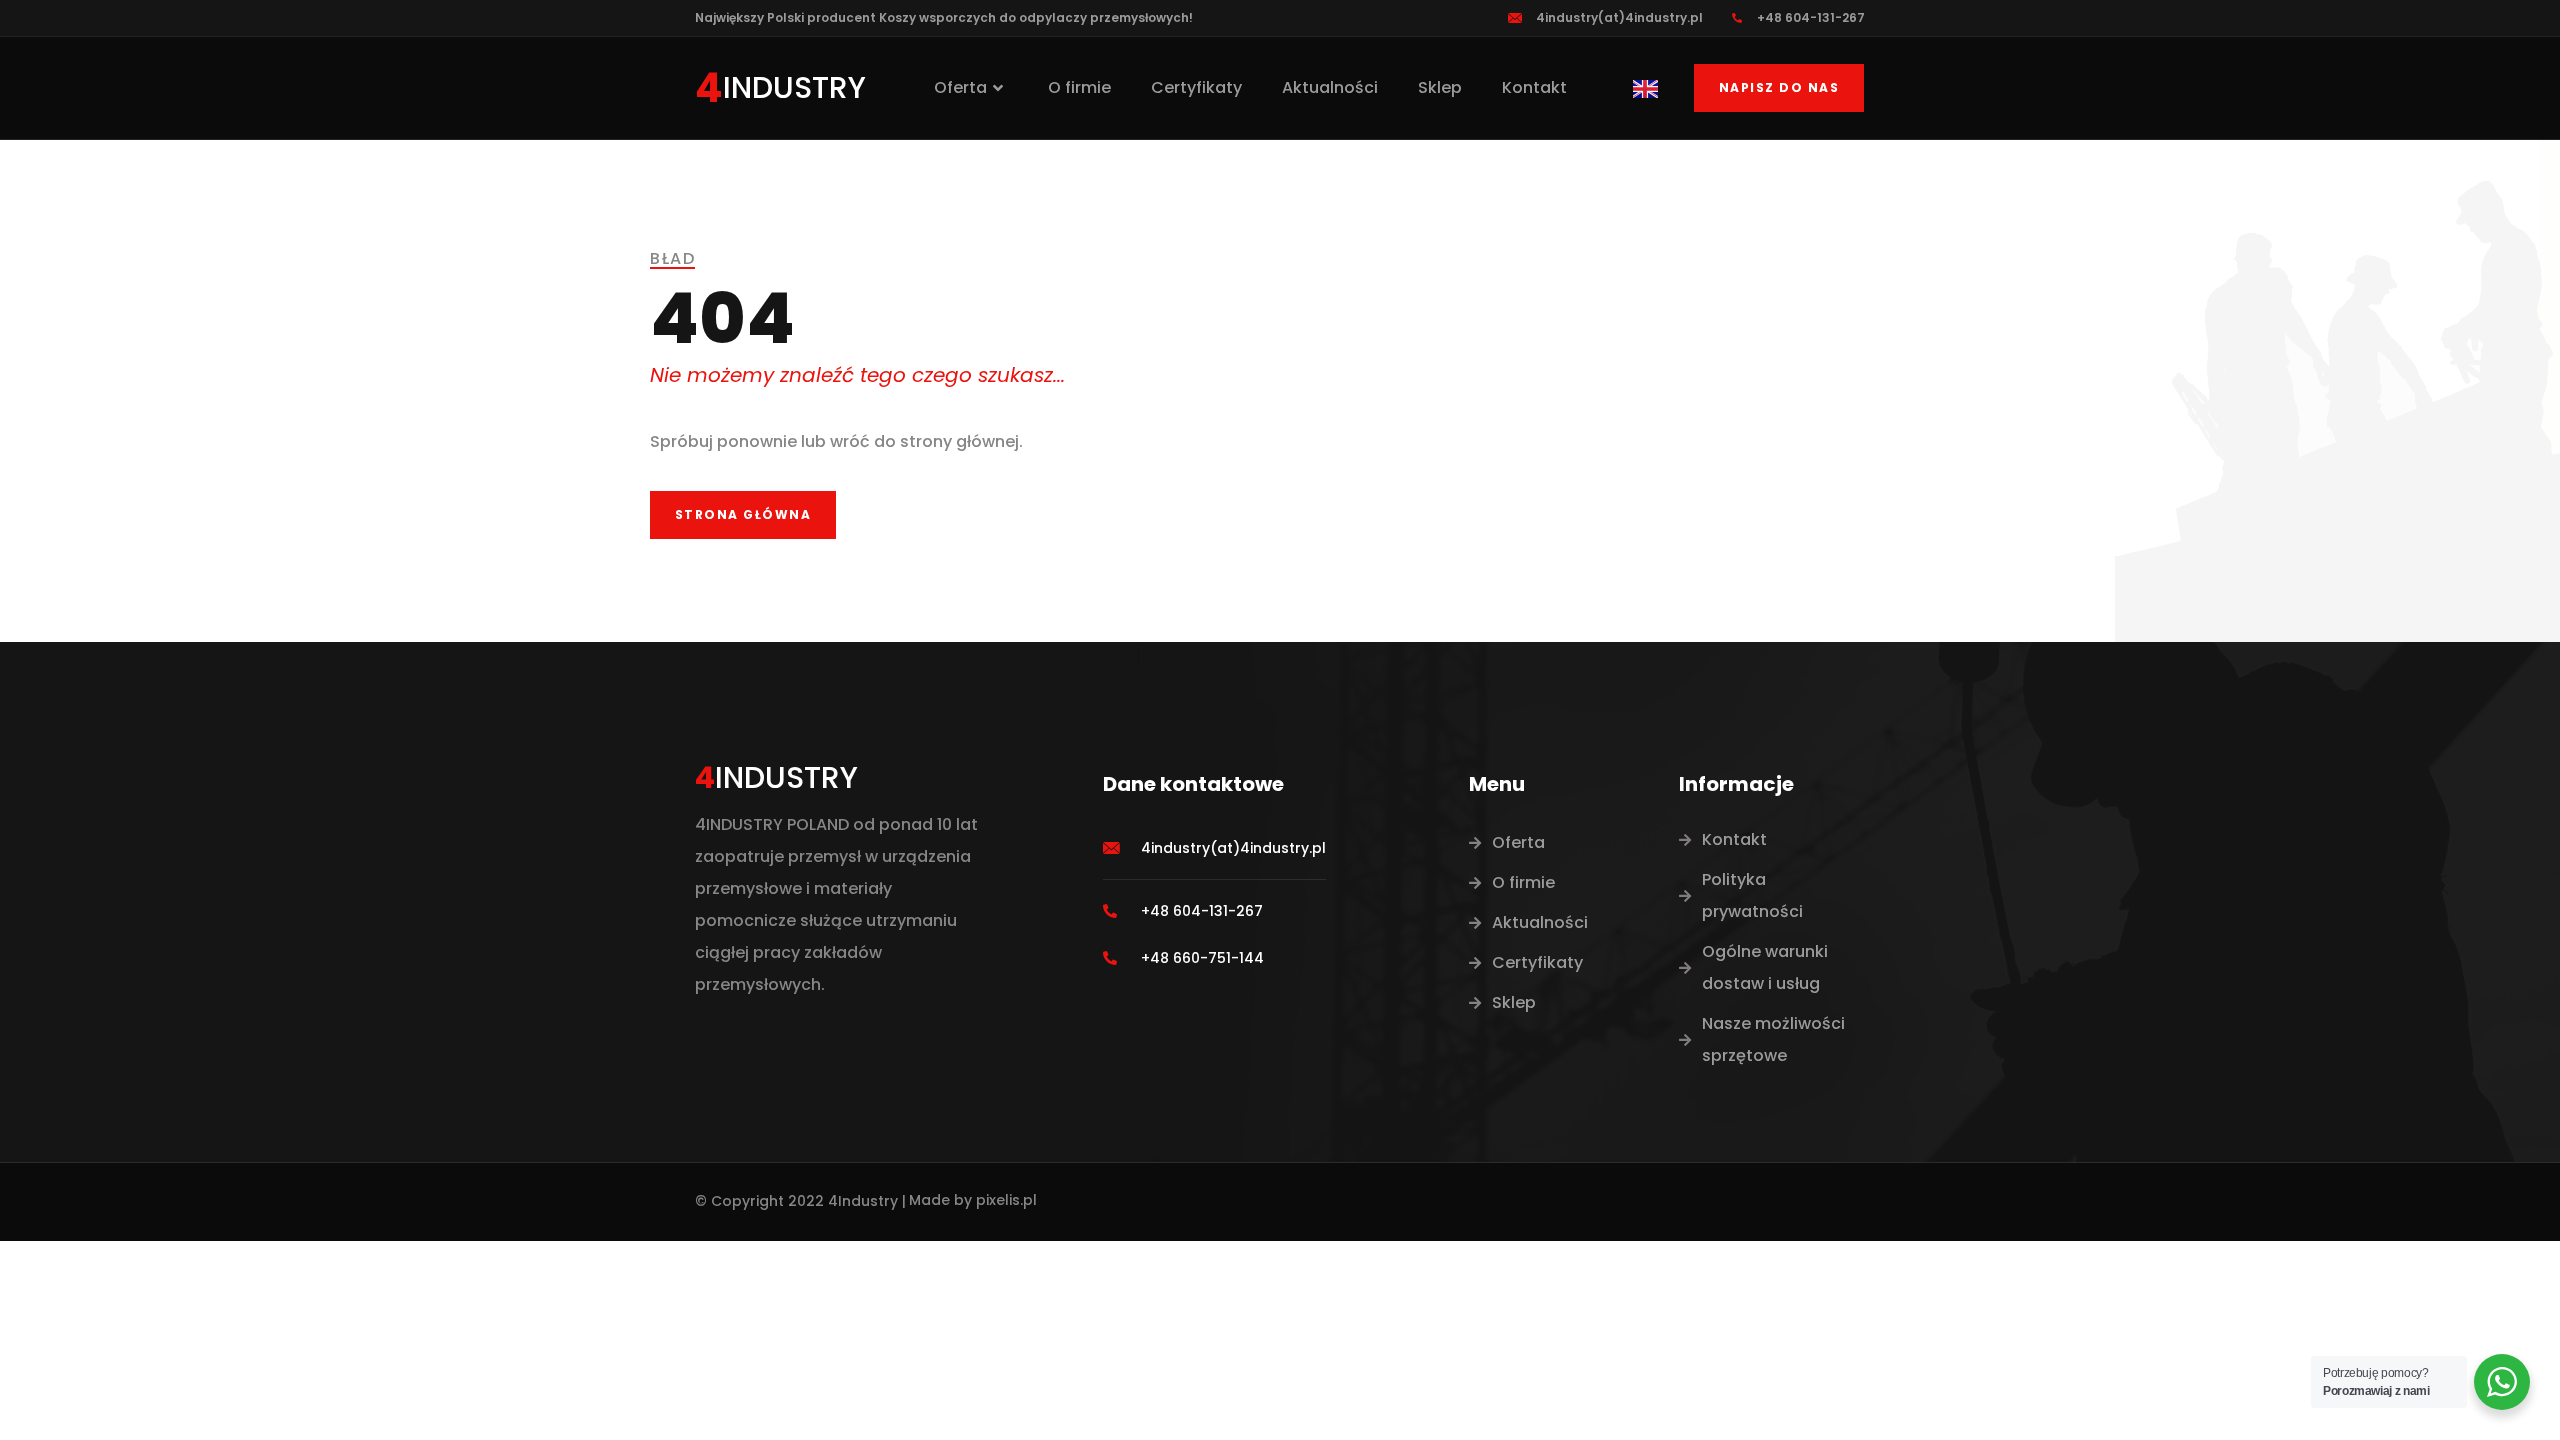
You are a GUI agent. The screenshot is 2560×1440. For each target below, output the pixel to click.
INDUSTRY (794, 87)
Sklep (1440, 87)
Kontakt (1534, 87)
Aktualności (1330, 87)
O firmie (1079, 87)
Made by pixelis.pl (973, 1200)
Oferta (960, 87)
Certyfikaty (1196, 87)
